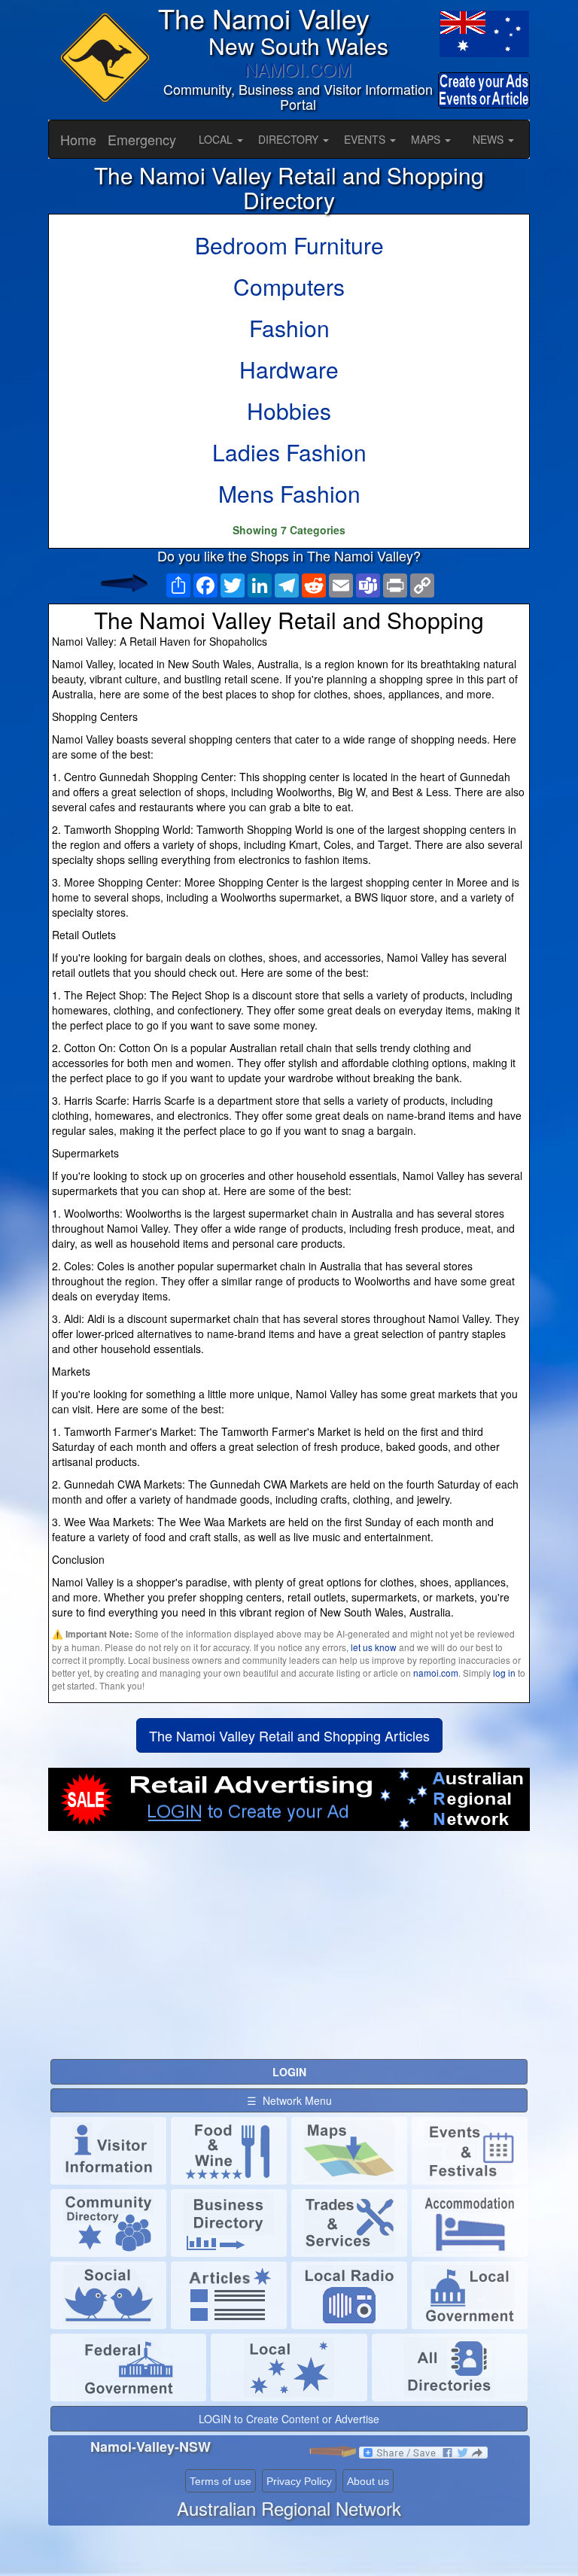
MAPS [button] (427, 139)
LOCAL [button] (217, 139)
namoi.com (436, 1673)
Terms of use (221, 2481)
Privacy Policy (299, 2481)
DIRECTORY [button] (290, 139)
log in (504, 1673)
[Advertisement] (289, 1951)
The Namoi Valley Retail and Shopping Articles (289, 1735)
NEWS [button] (490, 139)
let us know (374, 1647)
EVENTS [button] (366, 139)
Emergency (142, 139)
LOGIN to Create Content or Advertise (289, 2419)
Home (78, 139)
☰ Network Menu (289, 2100)
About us (368, 2481)
